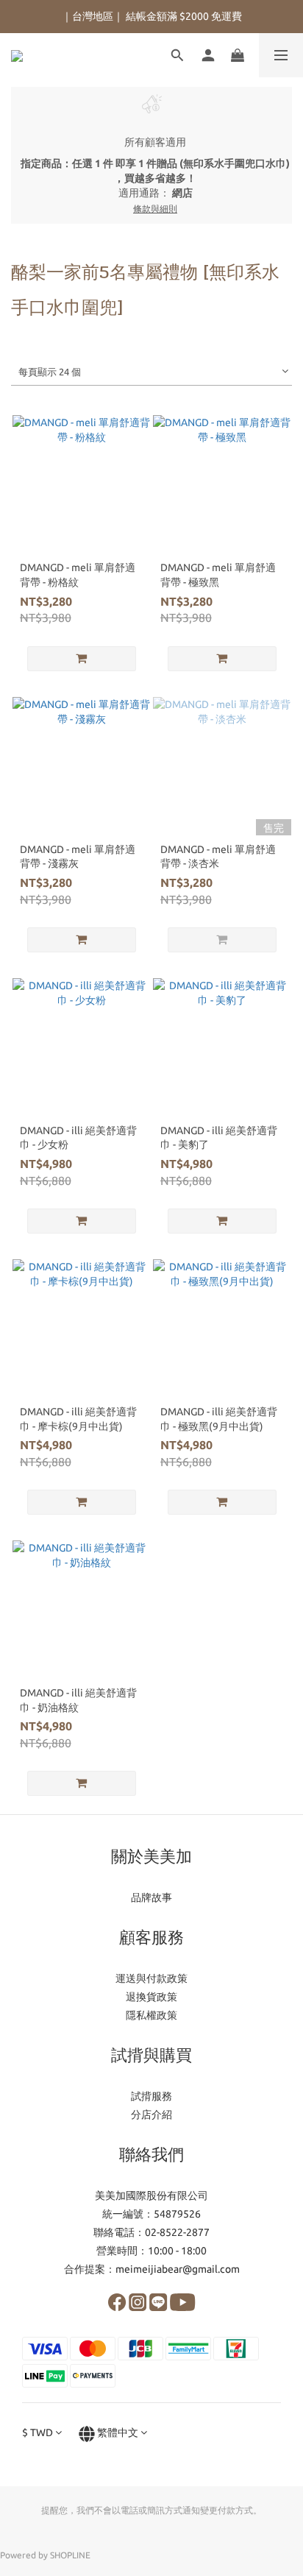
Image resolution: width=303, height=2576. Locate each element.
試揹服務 (151, 2096)
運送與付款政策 (151, 1978)
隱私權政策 (151, 2015)
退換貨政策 (151, 1997)
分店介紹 (151, 2115)
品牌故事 (151, 1897)
